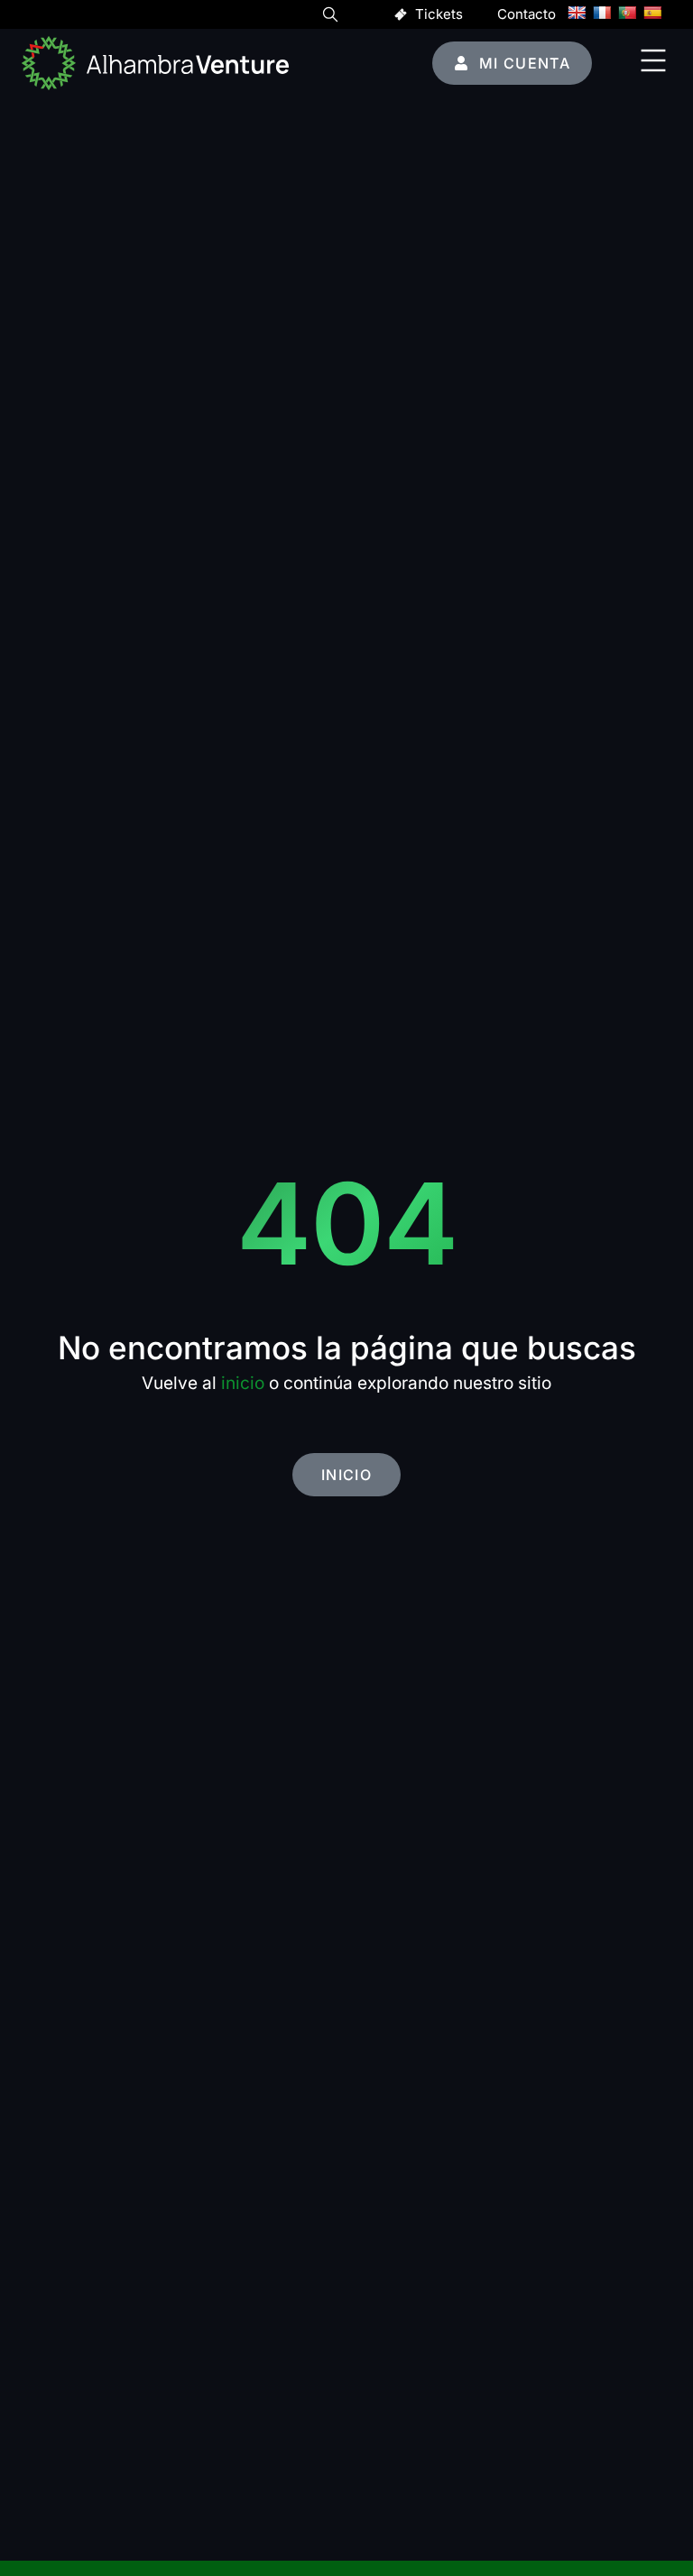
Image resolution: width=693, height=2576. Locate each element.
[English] (577, 13)
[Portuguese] (627, 13)
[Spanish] (652, 13)
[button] (330, 17)
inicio (243, 1383)
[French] (602, 13)
